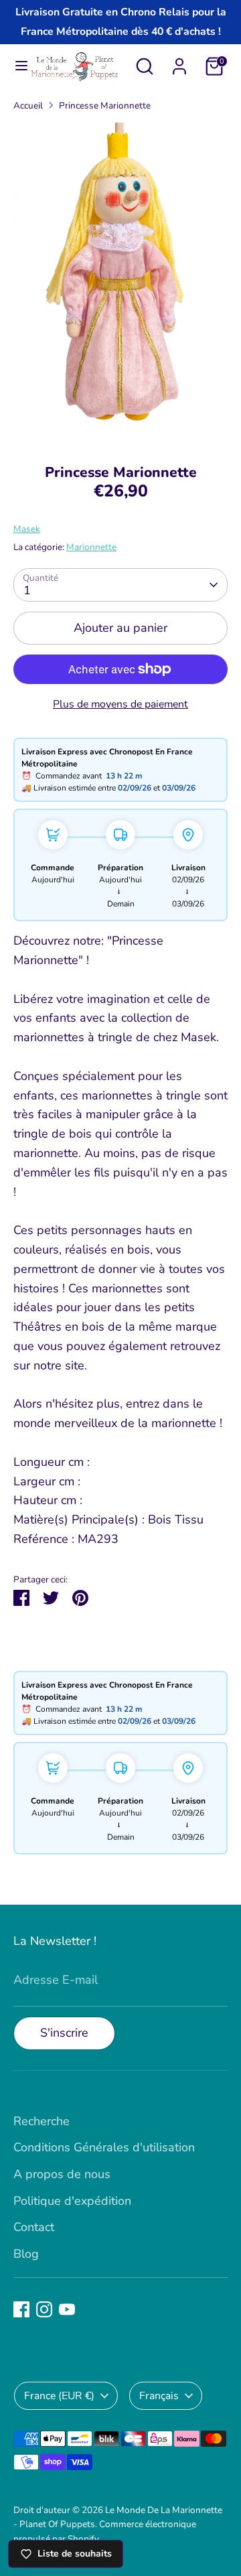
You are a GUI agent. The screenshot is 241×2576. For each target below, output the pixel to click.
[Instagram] (44, 2309)
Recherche (42, 2121)
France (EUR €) (59, 2396)
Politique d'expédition (72, 2201)
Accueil (28, 106)
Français (159, 2396)
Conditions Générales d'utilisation (104, 2147)
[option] (120, 283)
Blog (26, 2254)
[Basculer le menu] (15, 66)
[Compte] (179, 62)
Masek (27, 529)
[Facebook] (21, 2309)
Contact (34, 2227)
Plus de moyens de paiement (120, 704)
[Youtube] (67, 2309)
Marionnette (91, 547)
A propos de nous (62, 2174)
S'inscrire (64, 2033)
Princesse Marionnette (105, 106)
